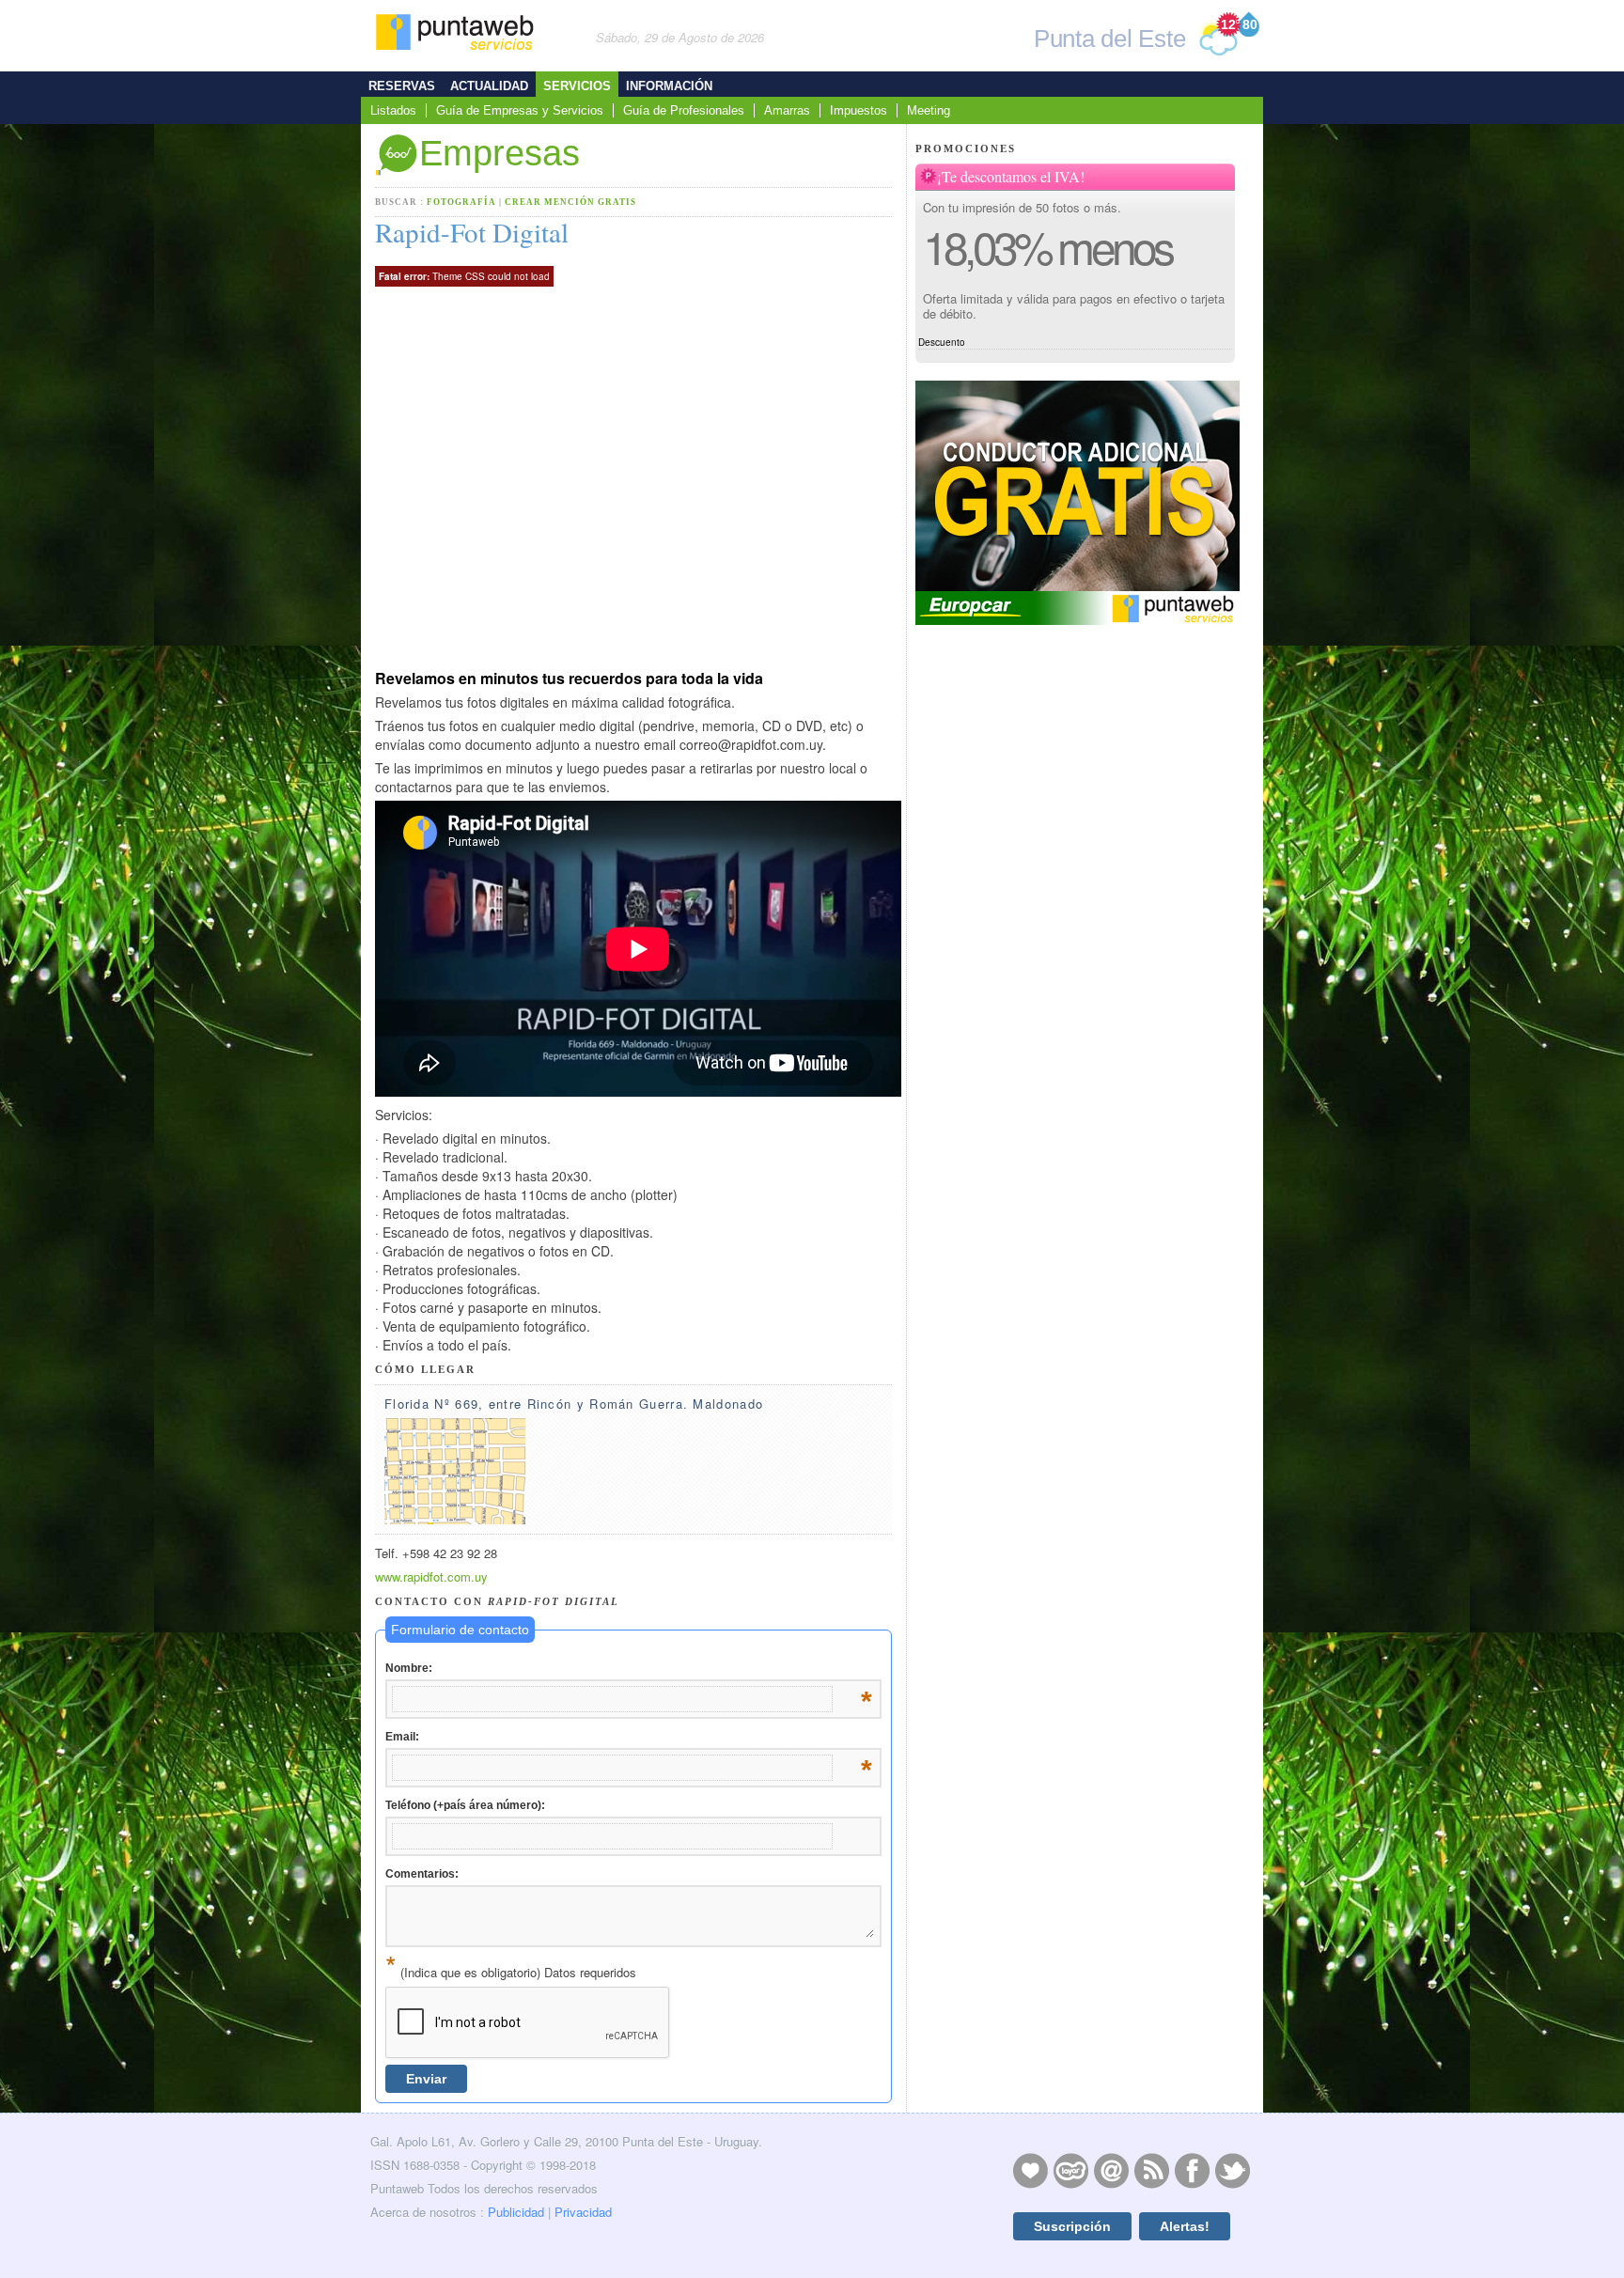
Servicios (577, 86)
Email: (629, 1738)
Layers (1070, 2170)
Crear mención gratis (570, 202)
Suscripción (1072, 2226)
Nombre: (629, 1669)
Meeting (929, 110)
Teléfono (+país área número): (465, 1805)
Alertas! (1185, 2226)
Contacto (1111, 2170)
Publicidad (516, 2212)
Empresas (500, 153)
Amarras (787, 110)
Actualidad (489, 86)
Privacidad (583, 2212)
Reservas (402, 86)
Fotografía (463, 202)
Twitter (1232, 2170)
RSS (1151, 2170)
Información (669, 86)
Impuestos (859, 110)
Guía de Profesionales (684, 110)
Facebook (1192, 2170)
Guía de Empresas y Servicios (520, 110)
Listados (393, 110)
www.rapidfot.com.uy (431, 1576)
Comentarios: (422, 1874)
